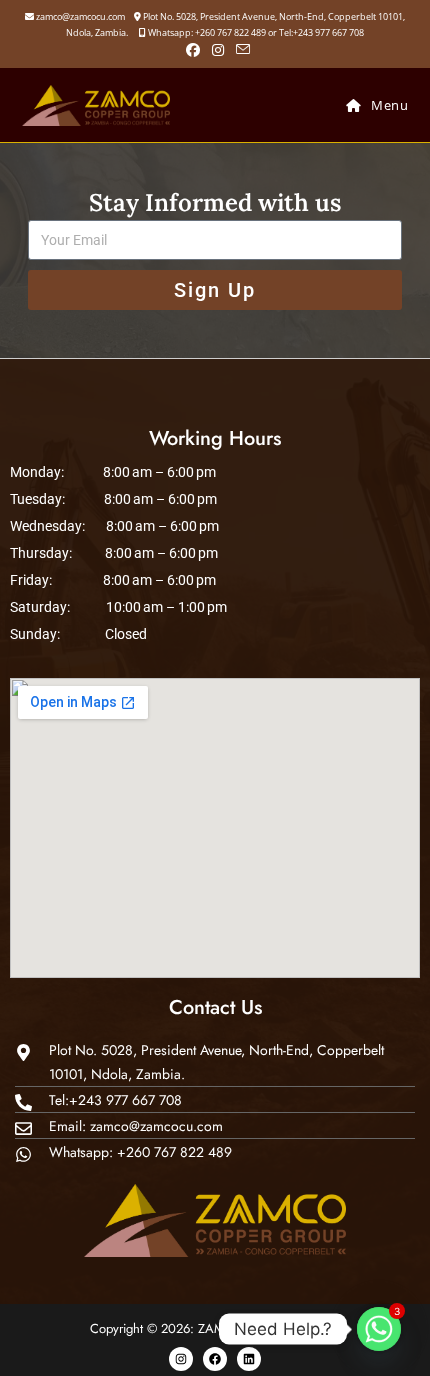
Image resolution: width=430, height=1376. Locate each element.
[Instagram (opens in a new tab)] (218, 50)
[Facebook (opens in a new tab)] (193, 50)
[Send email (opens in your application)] (240, 50)
